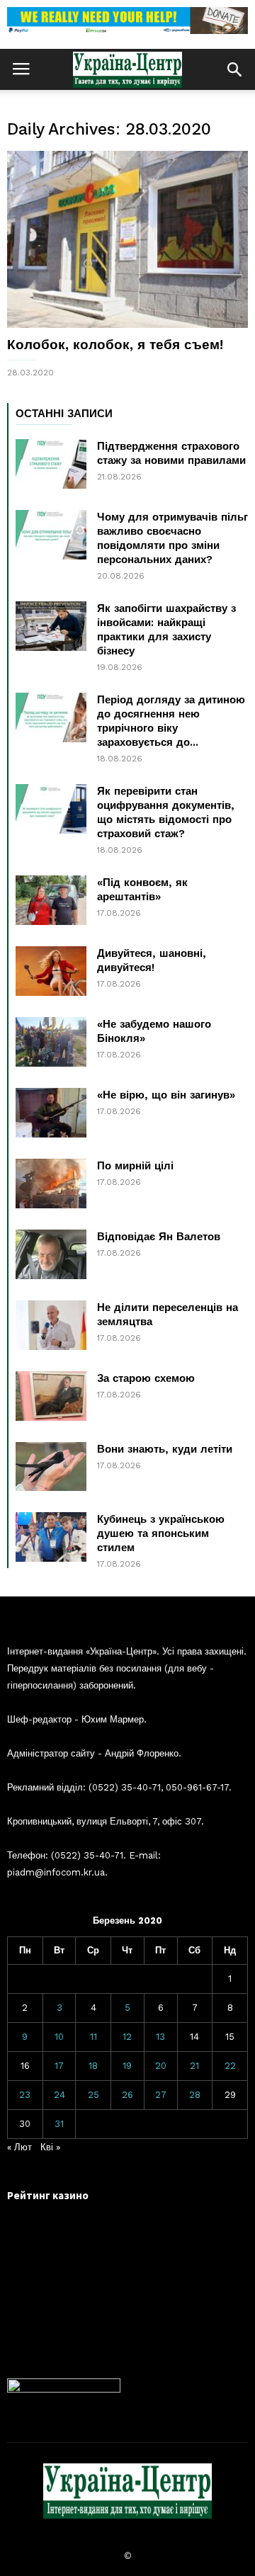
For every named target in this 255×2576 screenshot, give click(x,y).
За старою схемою (146, 1378)
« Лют (19, 2147)
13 (160, 2037)
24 (59, 2095)
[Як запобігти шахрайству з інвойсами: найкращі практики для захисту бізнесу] (51, 626)
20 (161, 2066)
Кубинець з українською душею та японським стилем (161, 1533)
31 (59, 2124)
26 (127, 2095)
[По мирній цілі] (51, 1184)
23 (25, 2095)
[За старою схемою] (51, 1396)
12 (127, 2037)
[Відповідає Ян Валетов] (51, 1254)
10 (59, 2037)
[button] (234, 69)
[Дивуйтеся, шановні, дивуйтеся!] (51, 971)
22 (230, 2066)
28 (195, 2095)
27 (161, 2095)
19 (127, 2066)
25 (93, 2095)
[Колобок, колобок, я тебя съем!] (127, 239)
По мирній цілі (135, 1166)
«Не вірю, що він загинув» (166, 1095)
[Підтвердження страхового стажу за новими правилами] (51, 464)
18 (93, 2066)
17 (59, 2066)
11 (93, 2037)
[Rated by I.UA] (64, 2389)
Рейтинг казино (48, 2195)
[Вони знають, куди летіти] (51, 1466)
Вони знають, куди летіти (165, 1449)
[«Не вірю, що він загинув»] (51, 1113)
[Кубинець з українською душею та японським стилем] (51, 1537)
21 (194, 2066)
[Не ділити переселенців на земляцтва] (51, 1325)
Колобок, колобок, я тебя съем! (115, 345)
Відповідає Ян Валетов (159, 1237)
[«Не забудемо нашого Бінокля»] (51, 1042)
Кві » (50, 2147)
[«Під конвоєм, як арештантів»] (51, 900)
